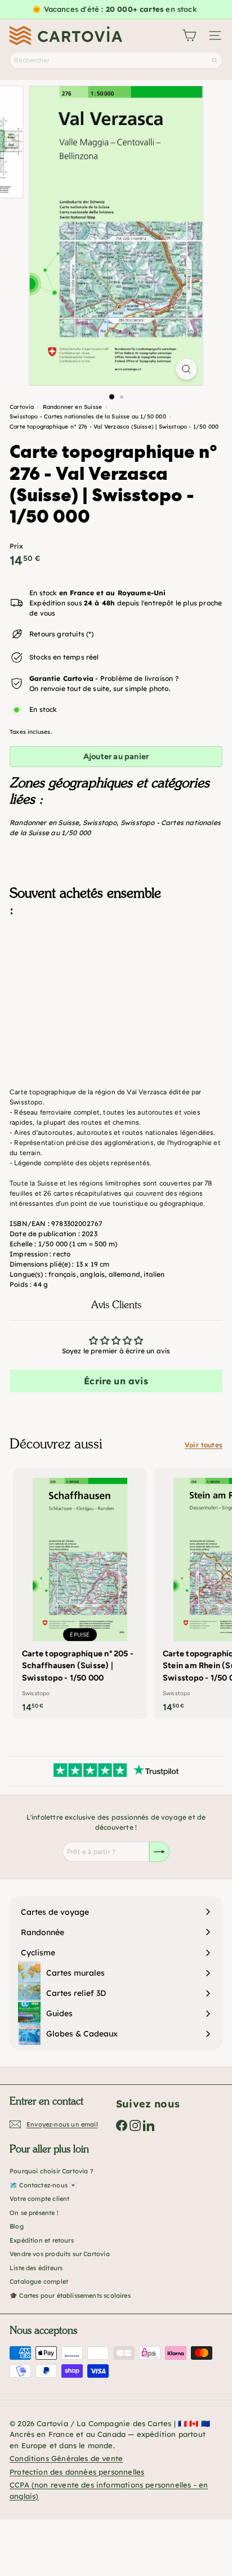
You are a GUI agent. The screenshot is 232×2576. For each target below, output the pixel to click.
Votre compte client (39, 2199)
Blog (17, 2226)
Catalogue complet (39, 2281)
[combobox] (116, 60)
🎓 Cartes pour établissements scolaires (70, 2296)
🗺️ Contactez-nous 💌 (43, 2185)
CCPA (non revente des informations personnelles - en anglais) (109, 2490)
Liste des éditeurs (36, 2268)
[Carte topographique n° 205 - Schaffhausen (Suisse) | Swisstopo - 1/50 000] (80, 1594)
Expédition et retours (42, 2240)
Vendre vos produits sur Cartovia (60, 2254)
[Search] (215, 60)
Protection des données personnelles (77, 2472)
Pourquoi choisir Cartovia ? (52, 2171)
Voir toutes (204, 1445)
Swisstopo (100, 823)
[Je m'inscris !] (159, 1852)
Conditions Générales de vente (66, 2458)
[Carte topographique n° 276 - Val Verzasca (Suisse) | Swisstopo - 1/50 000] (116, 982)
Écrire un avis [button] (116, 1381)
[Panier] (189, 35)
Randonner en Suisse (44, 823)
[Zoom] (187, 369)
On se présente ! (34, 2213)
